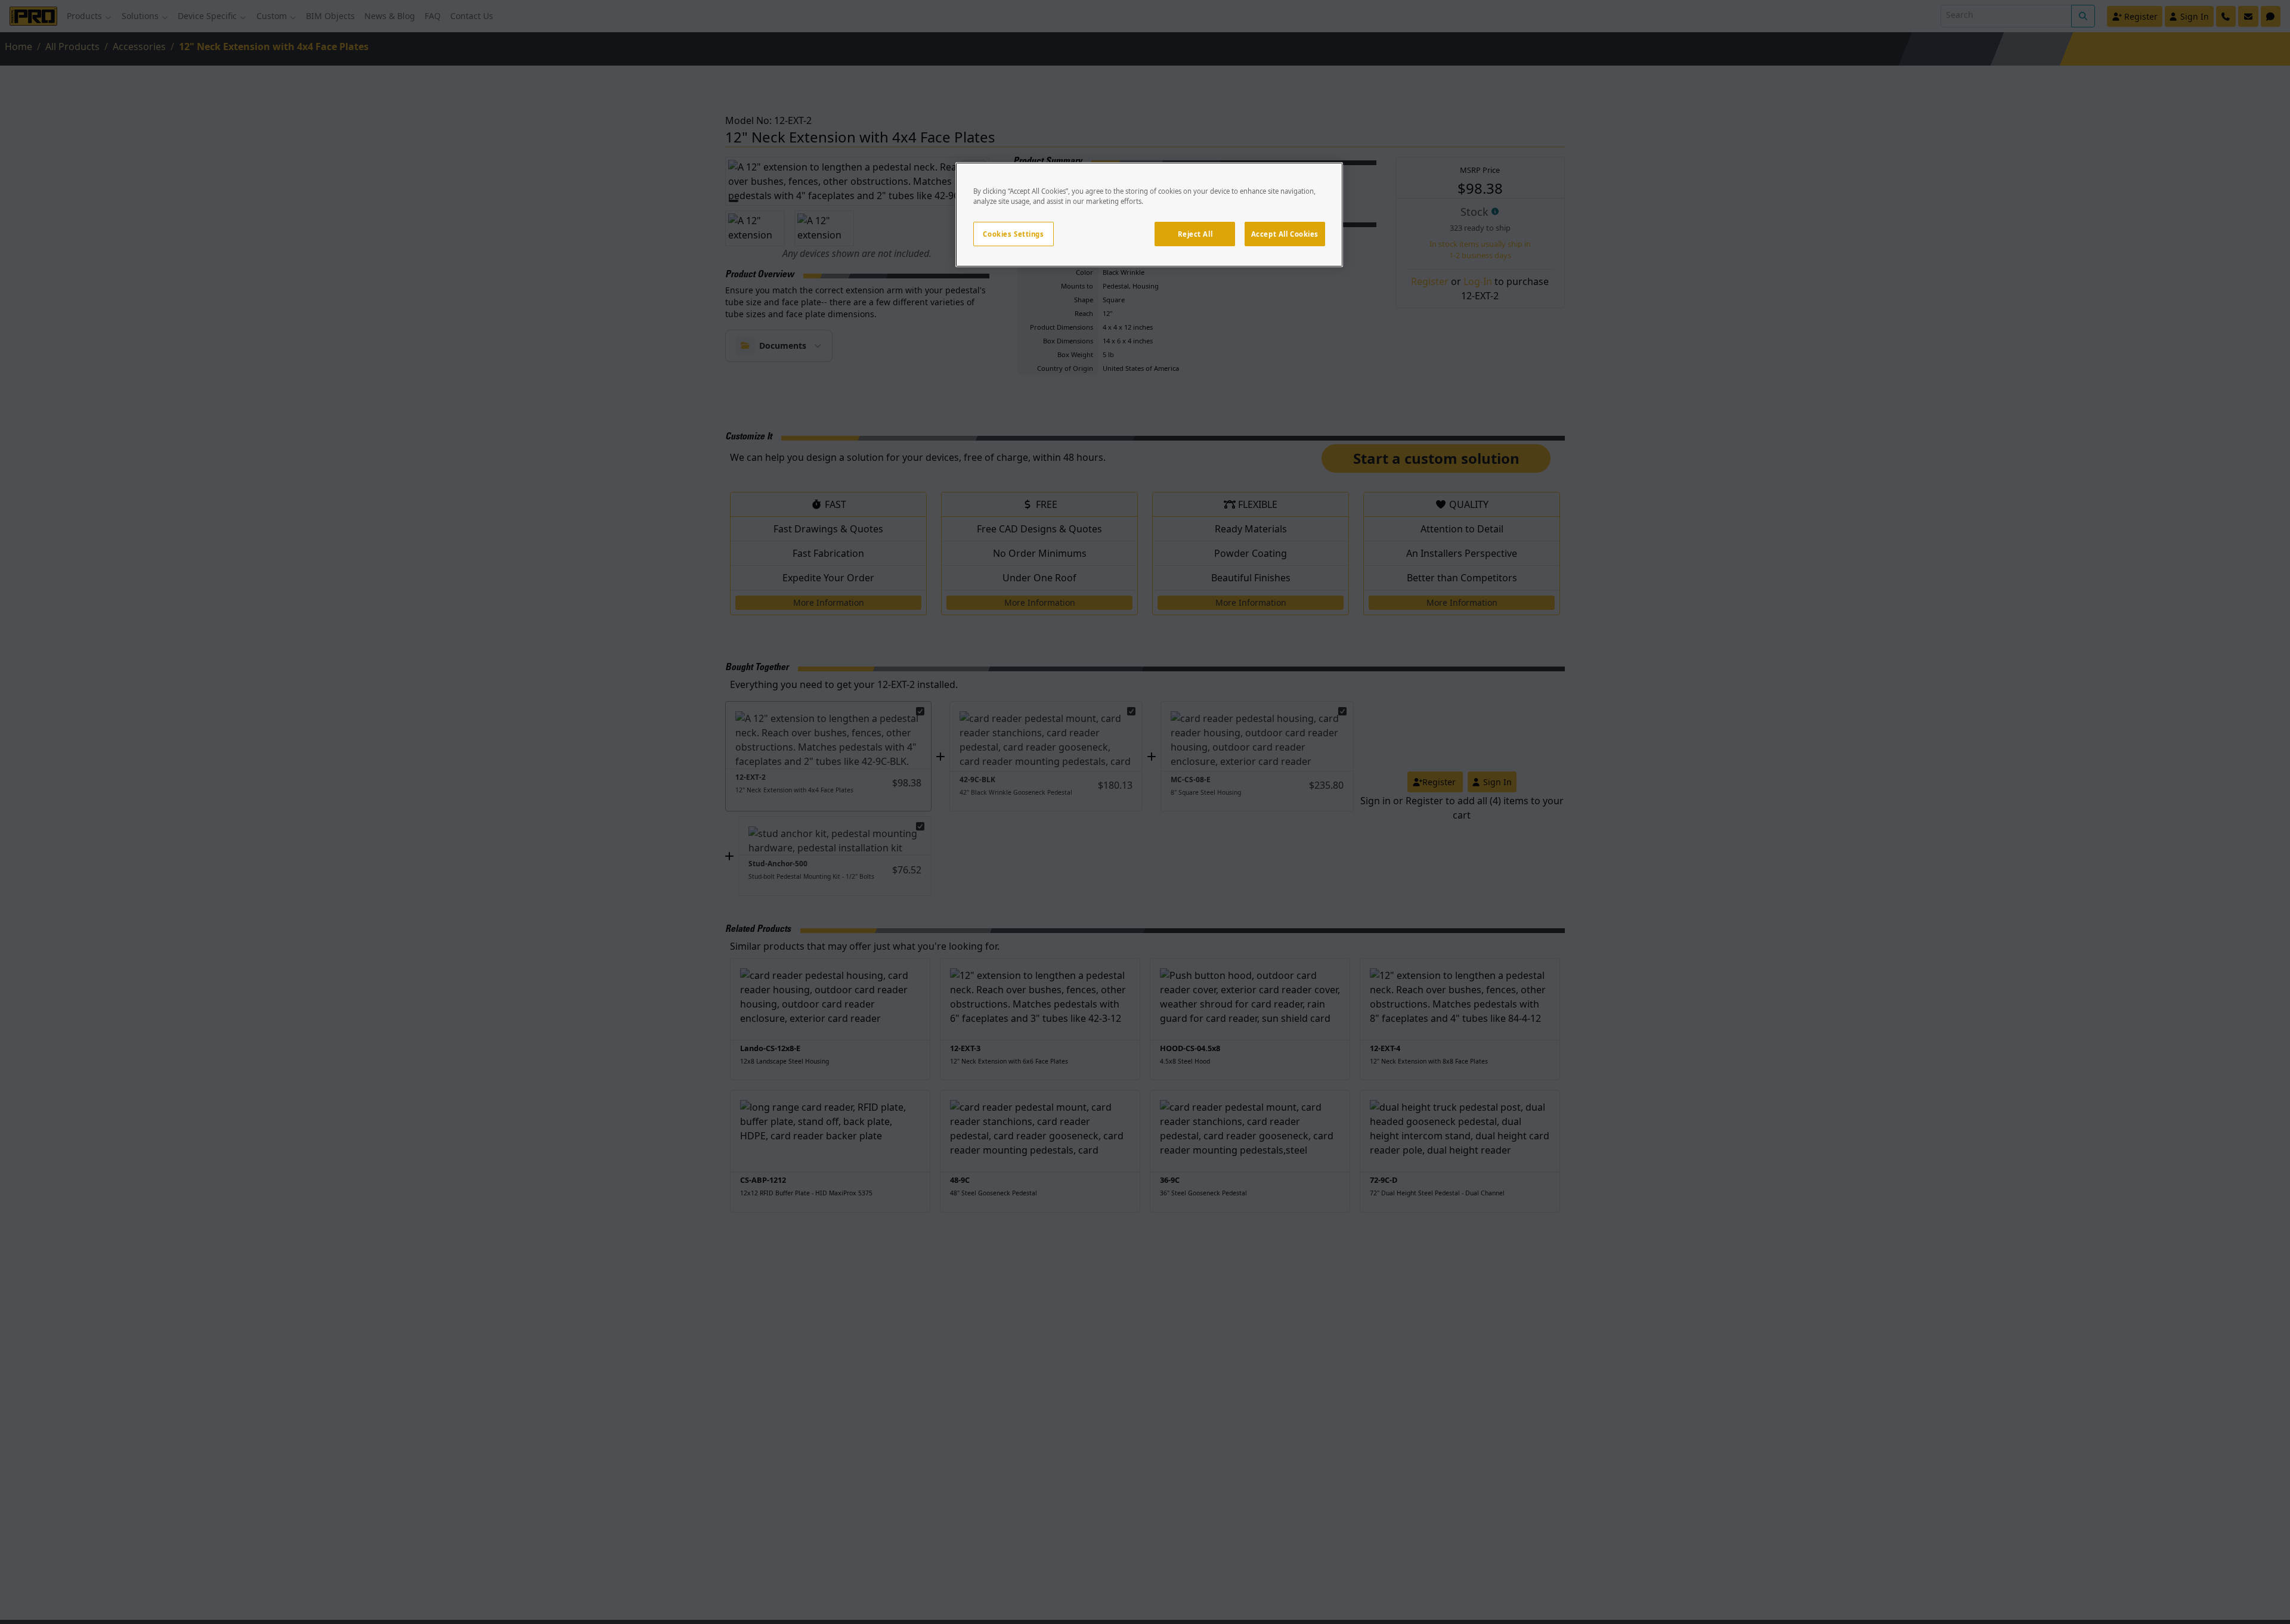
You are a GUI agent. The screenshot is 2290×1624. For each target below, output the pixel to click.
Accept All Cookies (1285, 234)
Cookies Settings (1013, 234)
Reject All (1195, 234)
